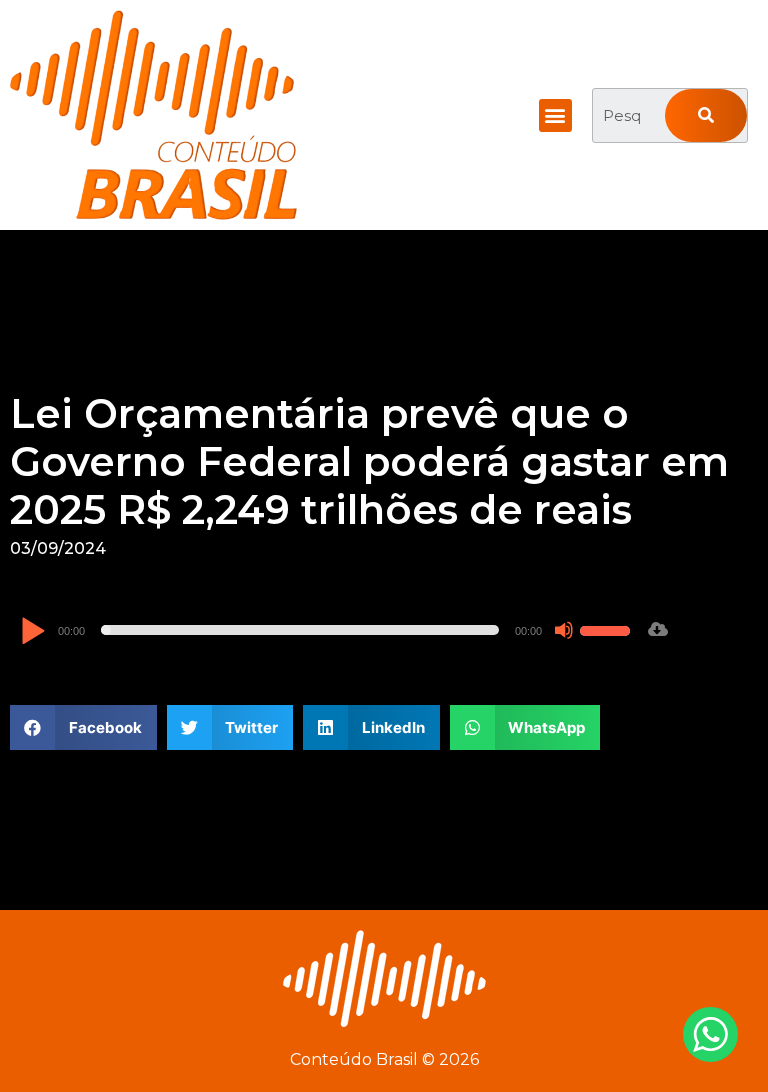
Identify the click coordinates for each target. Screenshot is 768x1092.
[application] (328, 630)
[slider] (608, 628)
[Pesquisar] (706, 115)
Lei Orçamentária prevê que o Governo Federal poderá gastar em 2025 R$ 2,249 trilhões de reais (369, 461)
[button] (555, 115)
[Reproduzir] (32, 632)
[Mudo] (564, 630)
